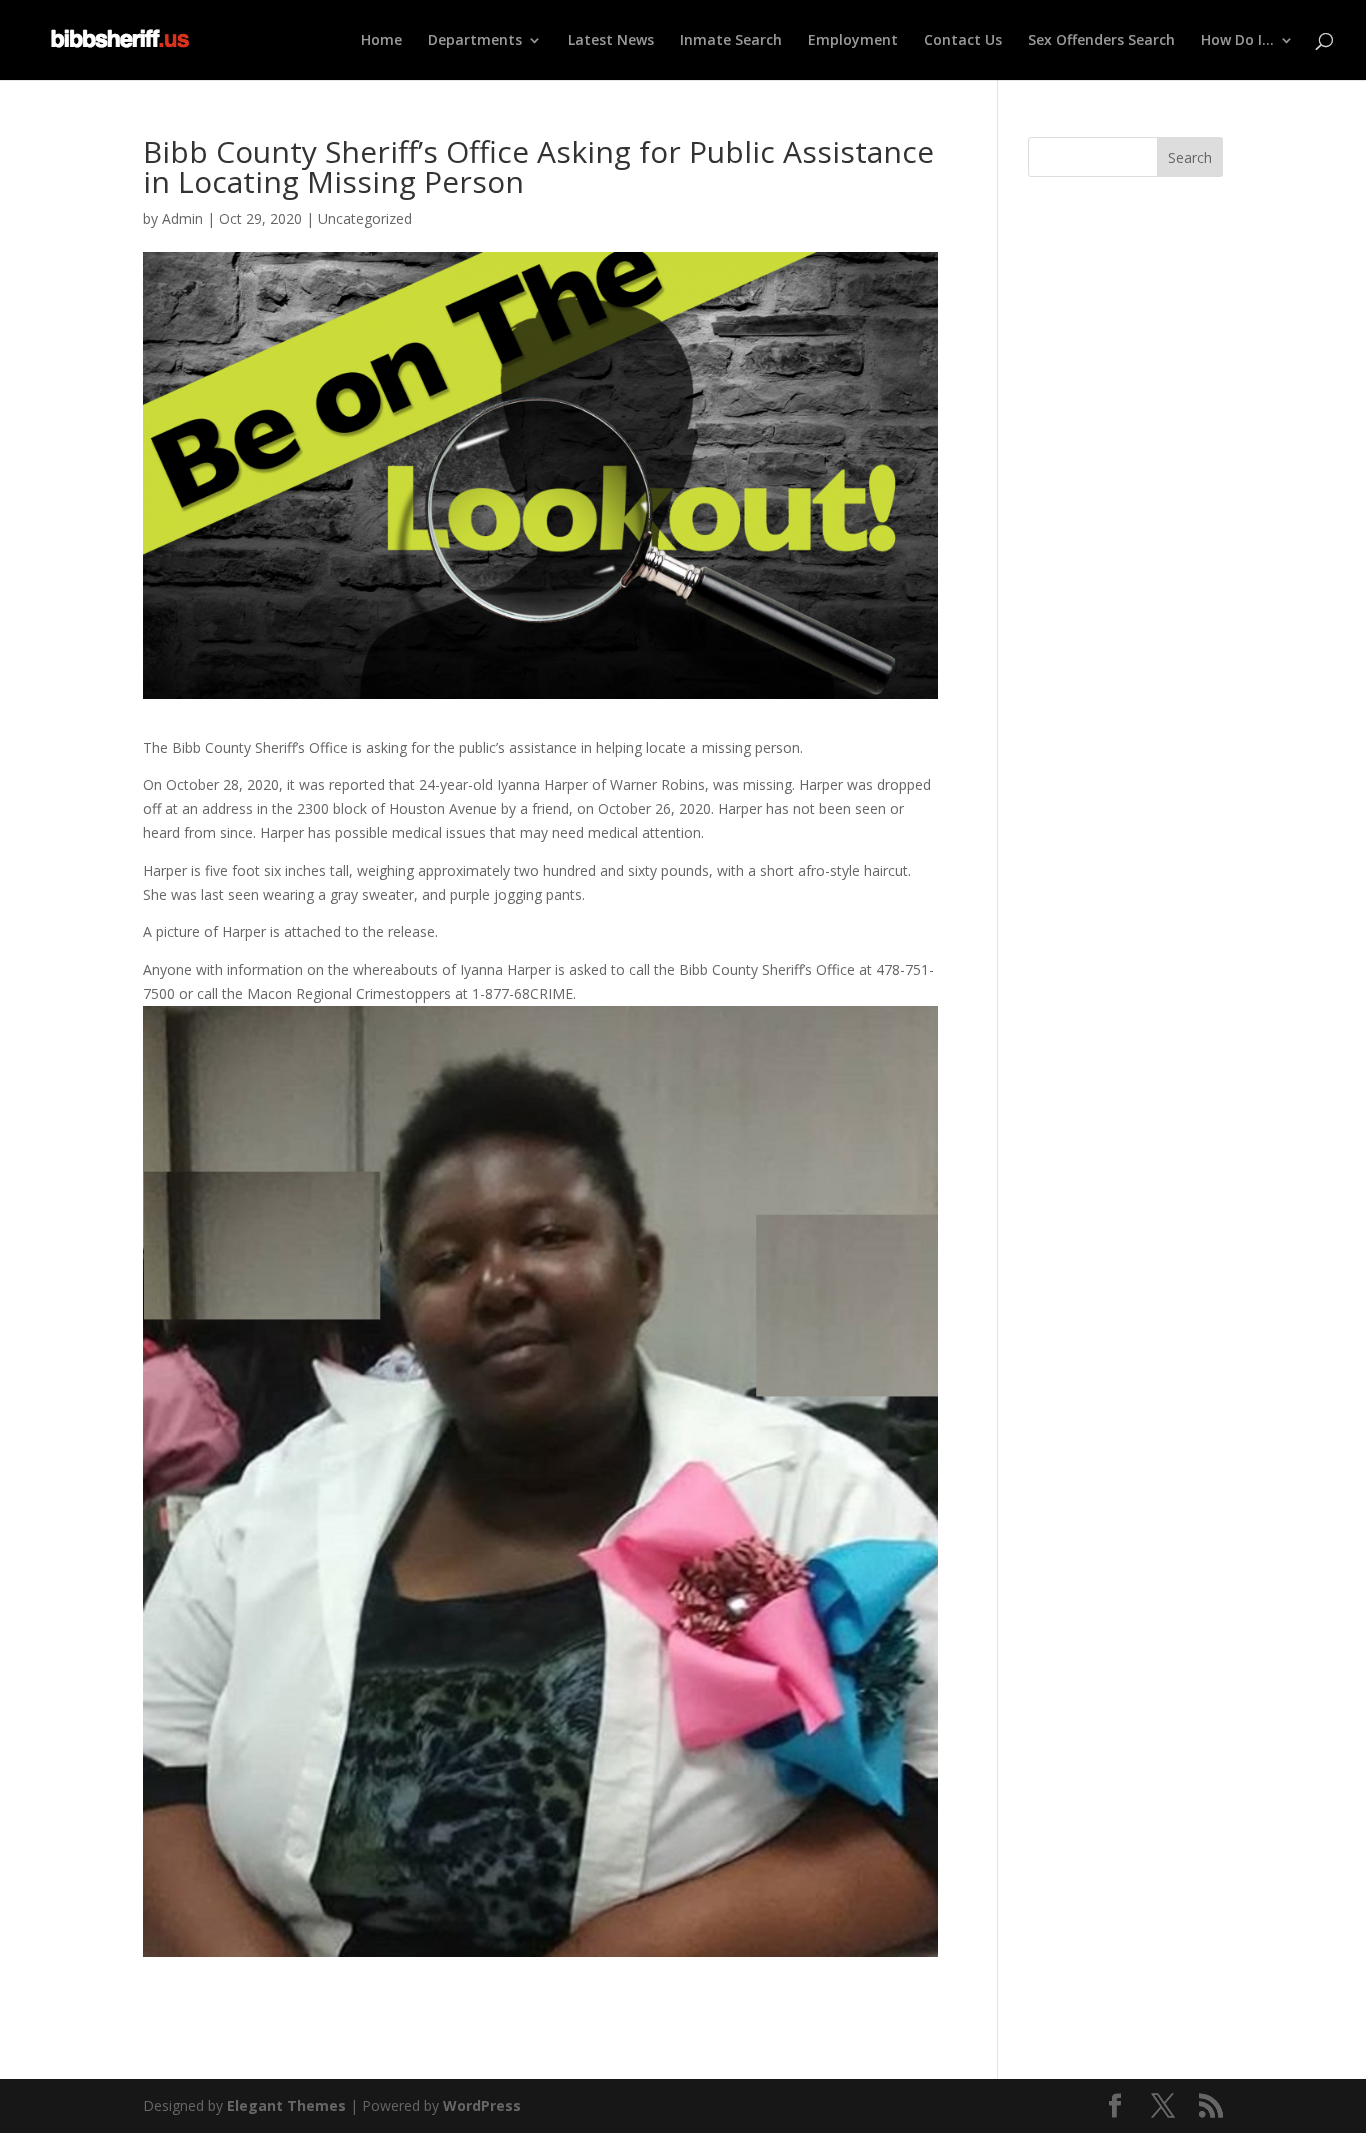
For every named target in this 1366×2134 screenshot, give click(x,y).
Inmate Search (731, 41)
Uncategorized (365, 218)
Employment (853, 41)
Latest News (611, 41)
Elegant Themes (286, 2105)
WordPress (482, 2105)
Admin (182, 218)
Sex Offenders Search (1101, 41)
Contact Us (963, 41)
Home (381, 41)
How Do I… (1237, 41)
